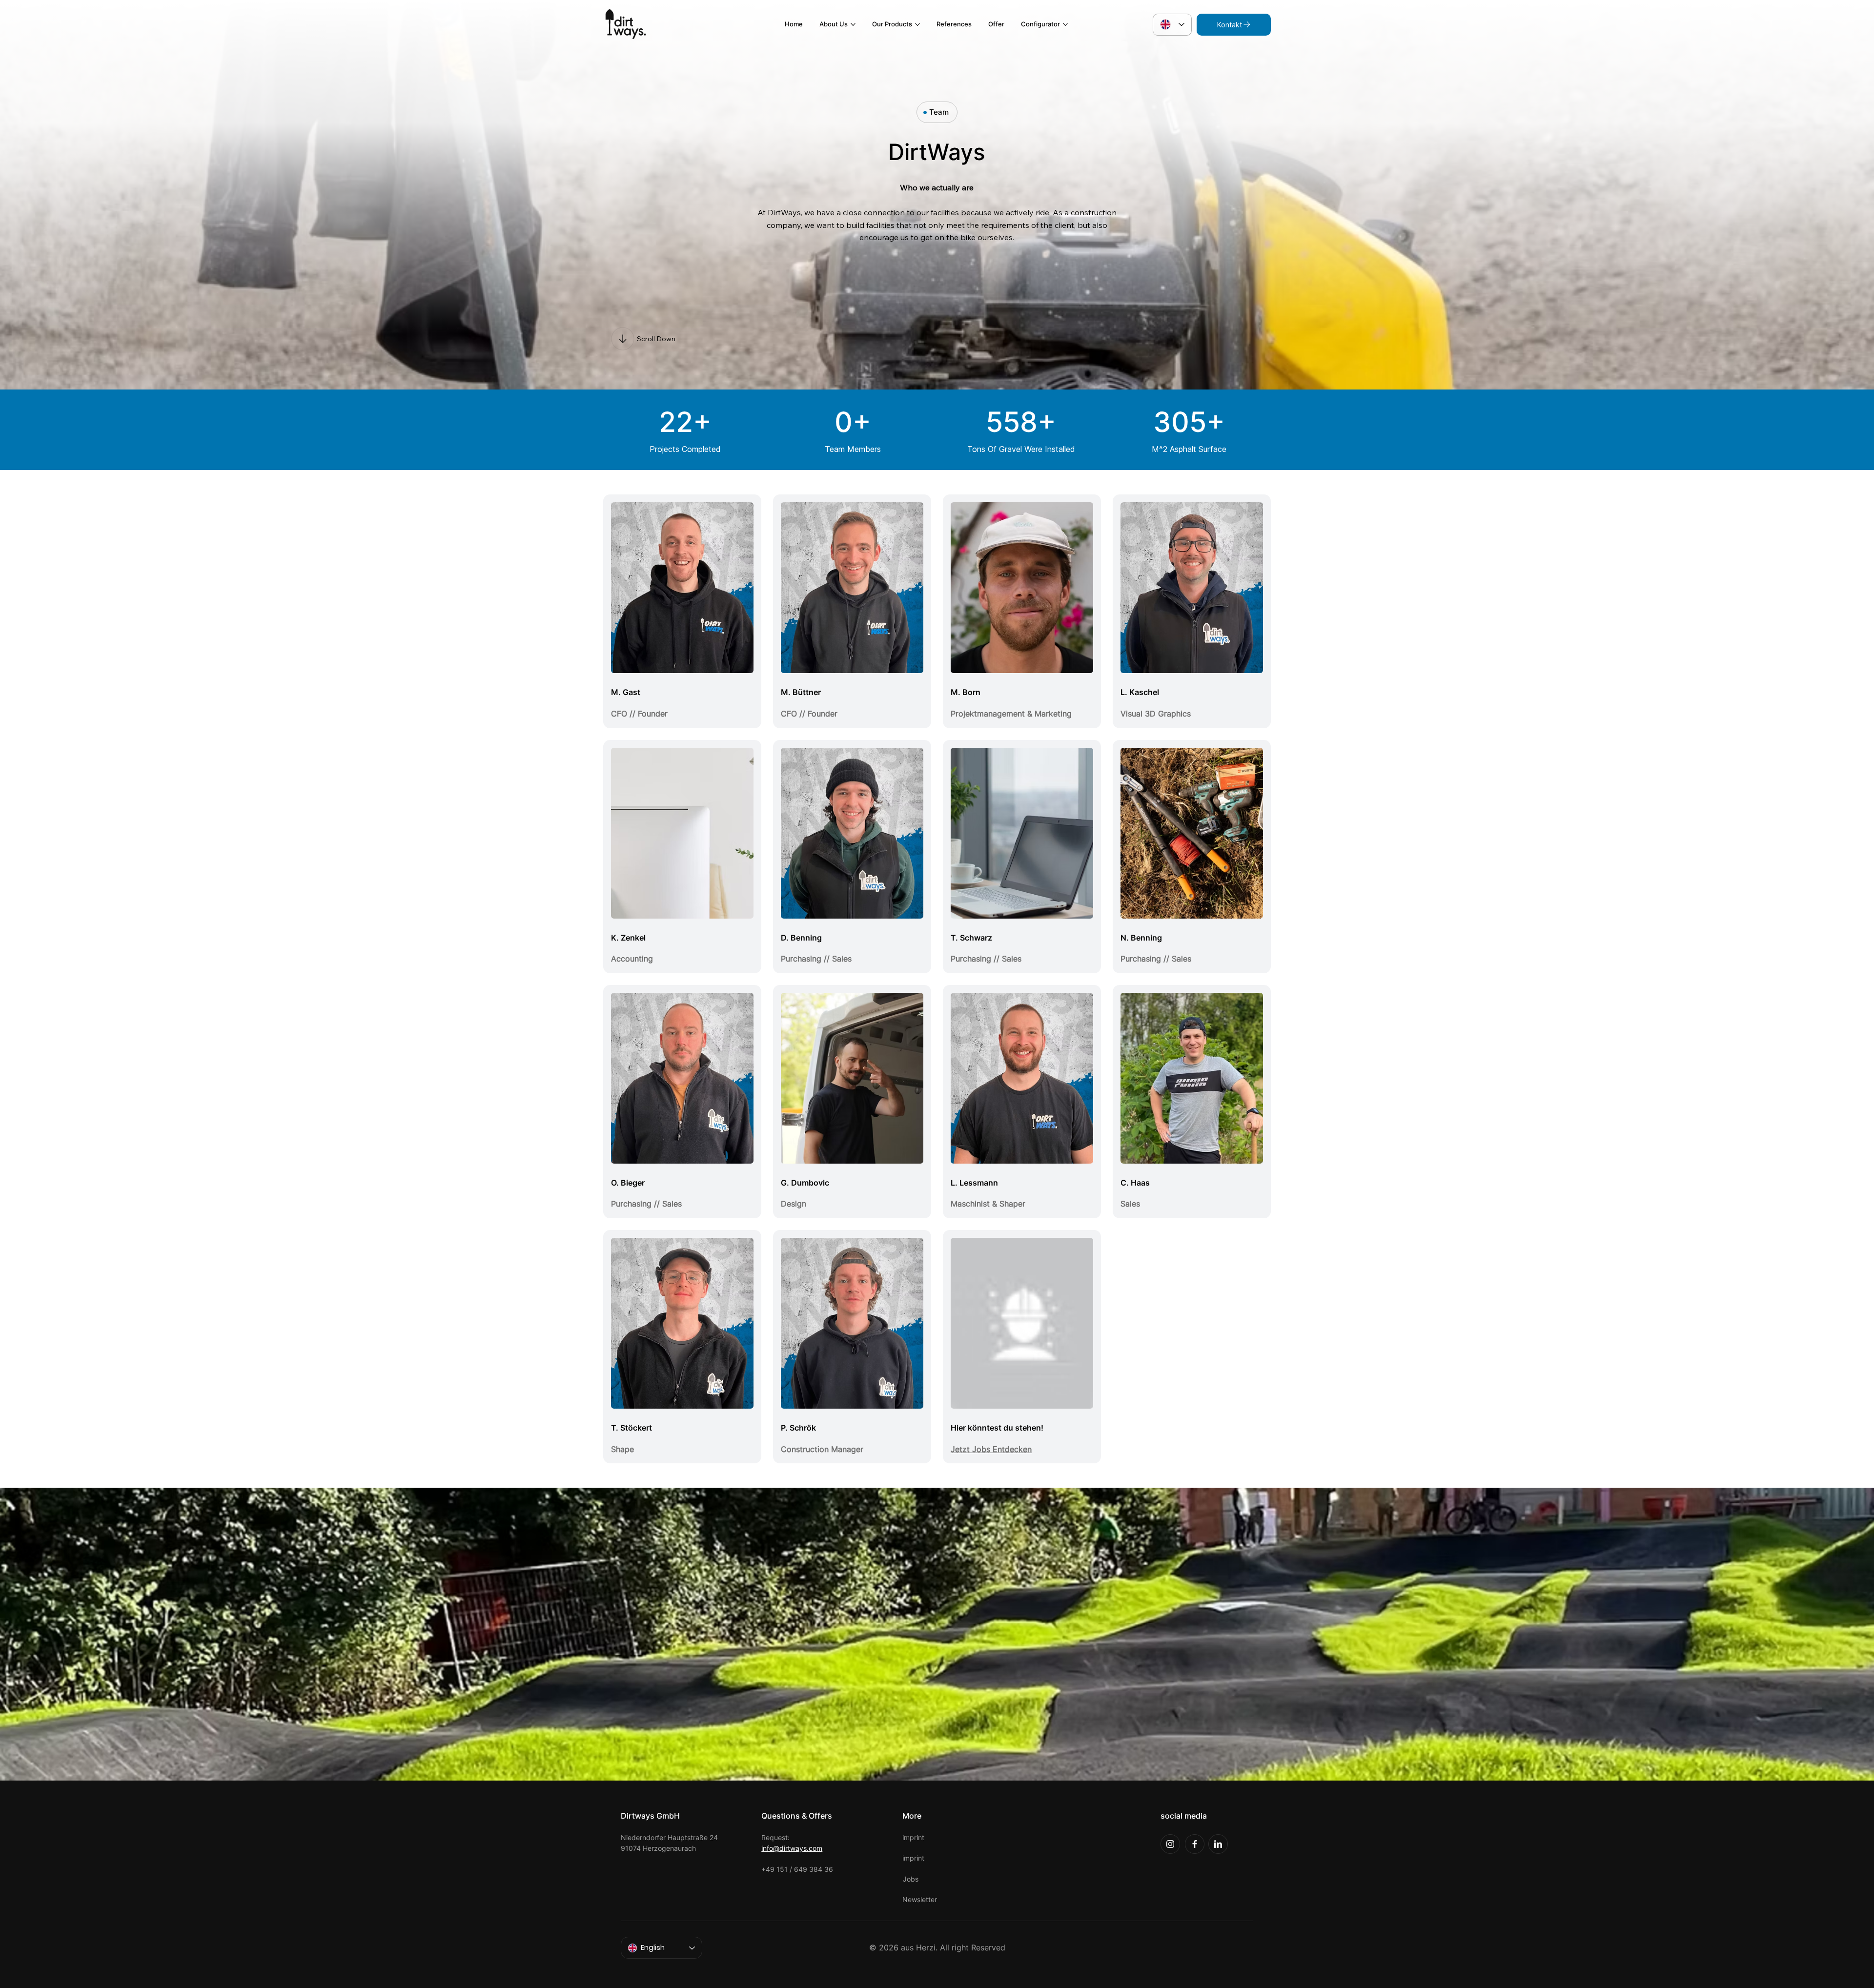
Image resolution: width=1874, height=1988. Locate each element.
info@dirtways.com (792, 1848)
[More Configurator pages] (1065, 24)
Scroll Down (656, 339)
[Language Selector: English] (1172, 25)
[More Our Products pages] (917, 24)
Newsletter (920, 1899)
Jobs (911, 1879)
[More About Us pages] (853, 24)
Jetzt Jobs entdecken (991, 1449)
